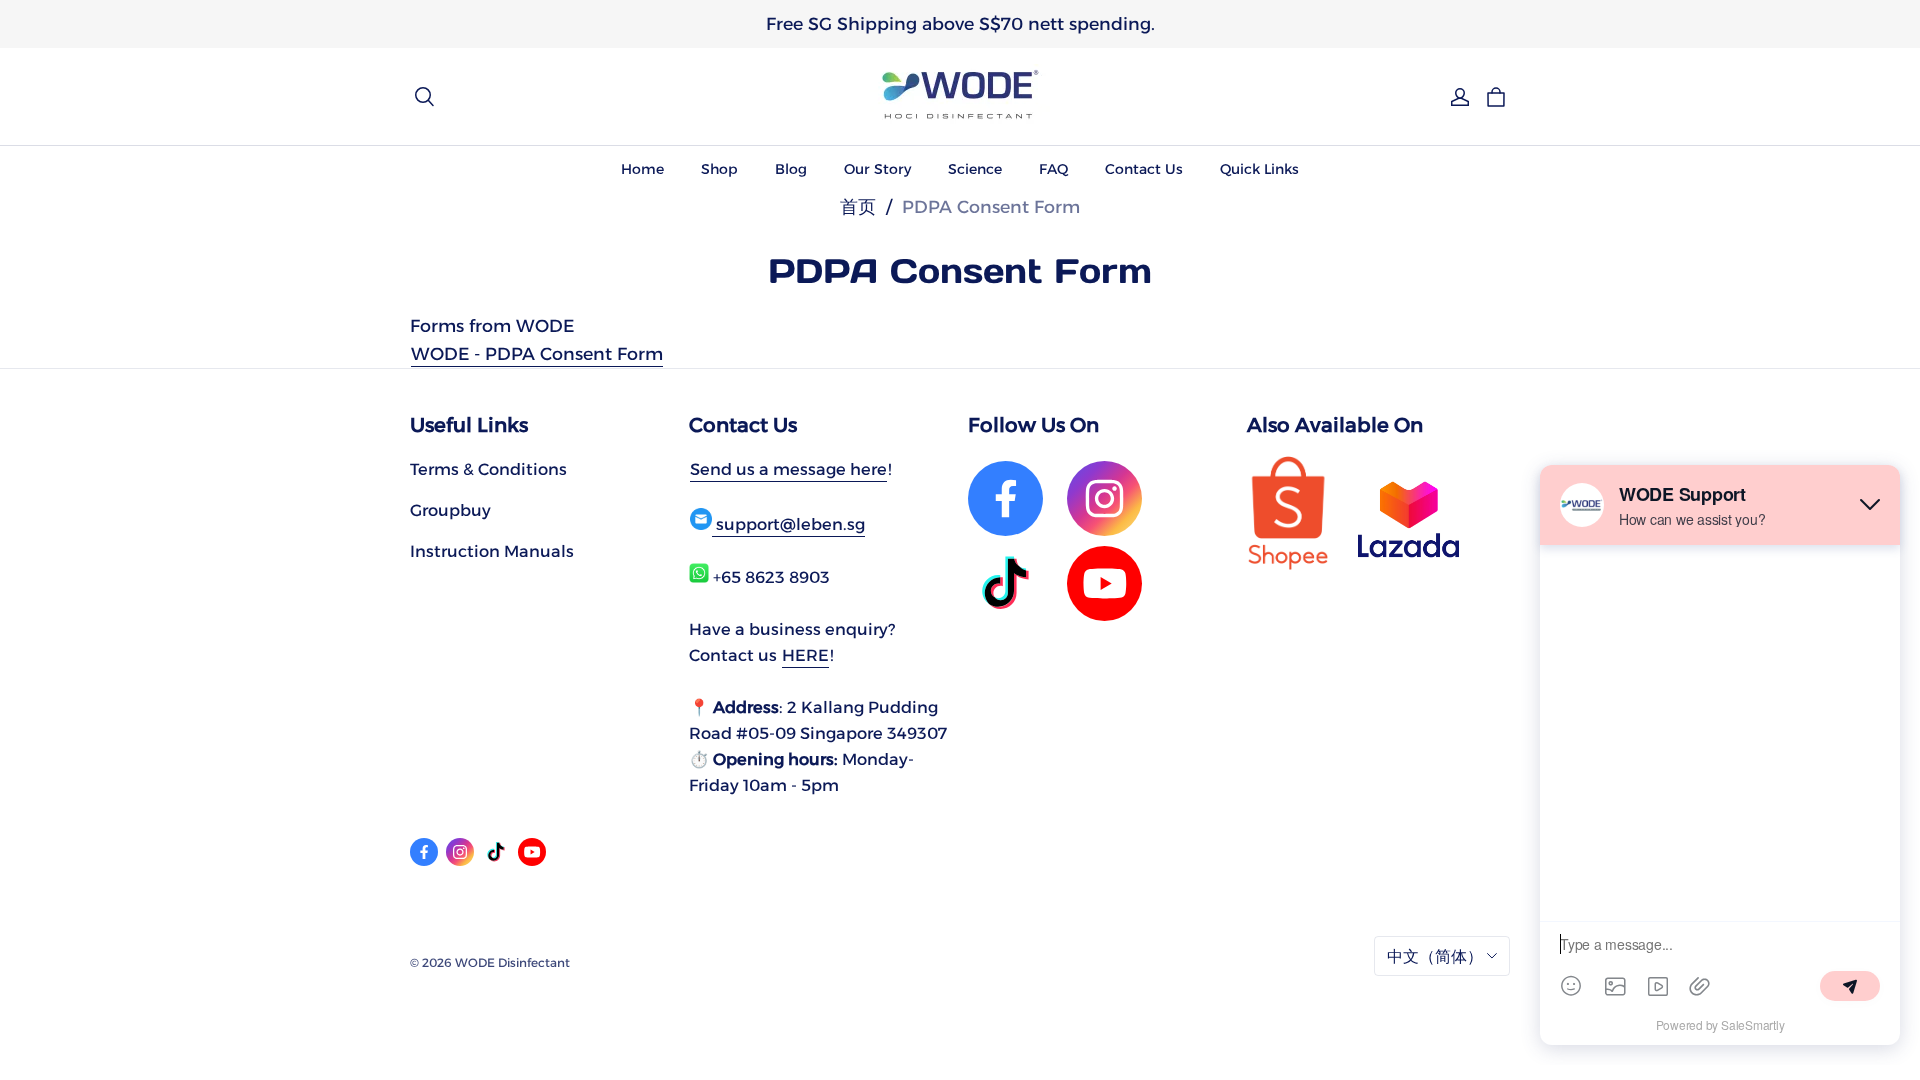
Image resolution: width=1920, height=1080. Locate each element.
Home (642, 169)
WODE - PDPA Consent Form (537, 353)
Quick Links (1259, 169)
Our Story (877, 169)
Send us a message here (788, 469)
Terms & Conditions (488, 469)
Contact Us (1144, 169)
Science (975, 169)
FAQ (1053, 169)
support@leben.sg (788, 524)
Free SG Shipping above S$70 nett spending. (960, 23)
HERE (805, 655)
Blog (791, 169)
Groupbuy (450, 510)
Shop (719, 169)
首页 (858, 206)
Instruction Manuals (492, 551)
